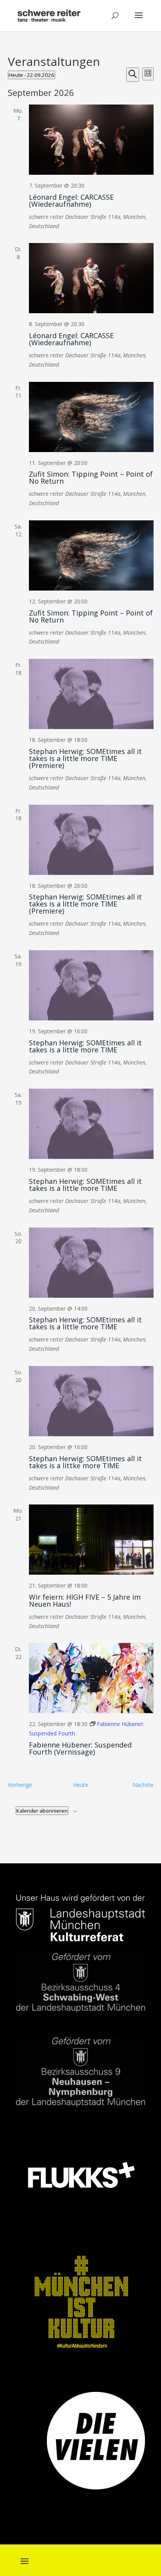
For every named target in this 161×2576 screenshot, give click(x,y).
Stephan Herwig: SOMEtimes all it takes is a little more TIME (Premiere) (85, 758)
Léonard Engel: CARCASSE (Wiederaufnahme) (71, 200)
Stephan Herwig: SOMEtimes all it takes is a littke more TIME (85, 1462)
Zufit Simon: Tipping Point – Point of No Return (91, 477)
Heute (81, 1785)
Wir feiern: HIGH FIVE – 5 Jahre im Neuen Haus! (85, 1600)
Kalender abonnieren (42, 1811)
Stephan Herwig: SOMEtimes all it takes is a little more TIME (85, 1046)
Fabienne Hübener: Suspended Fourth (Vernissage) (80, 1748)
